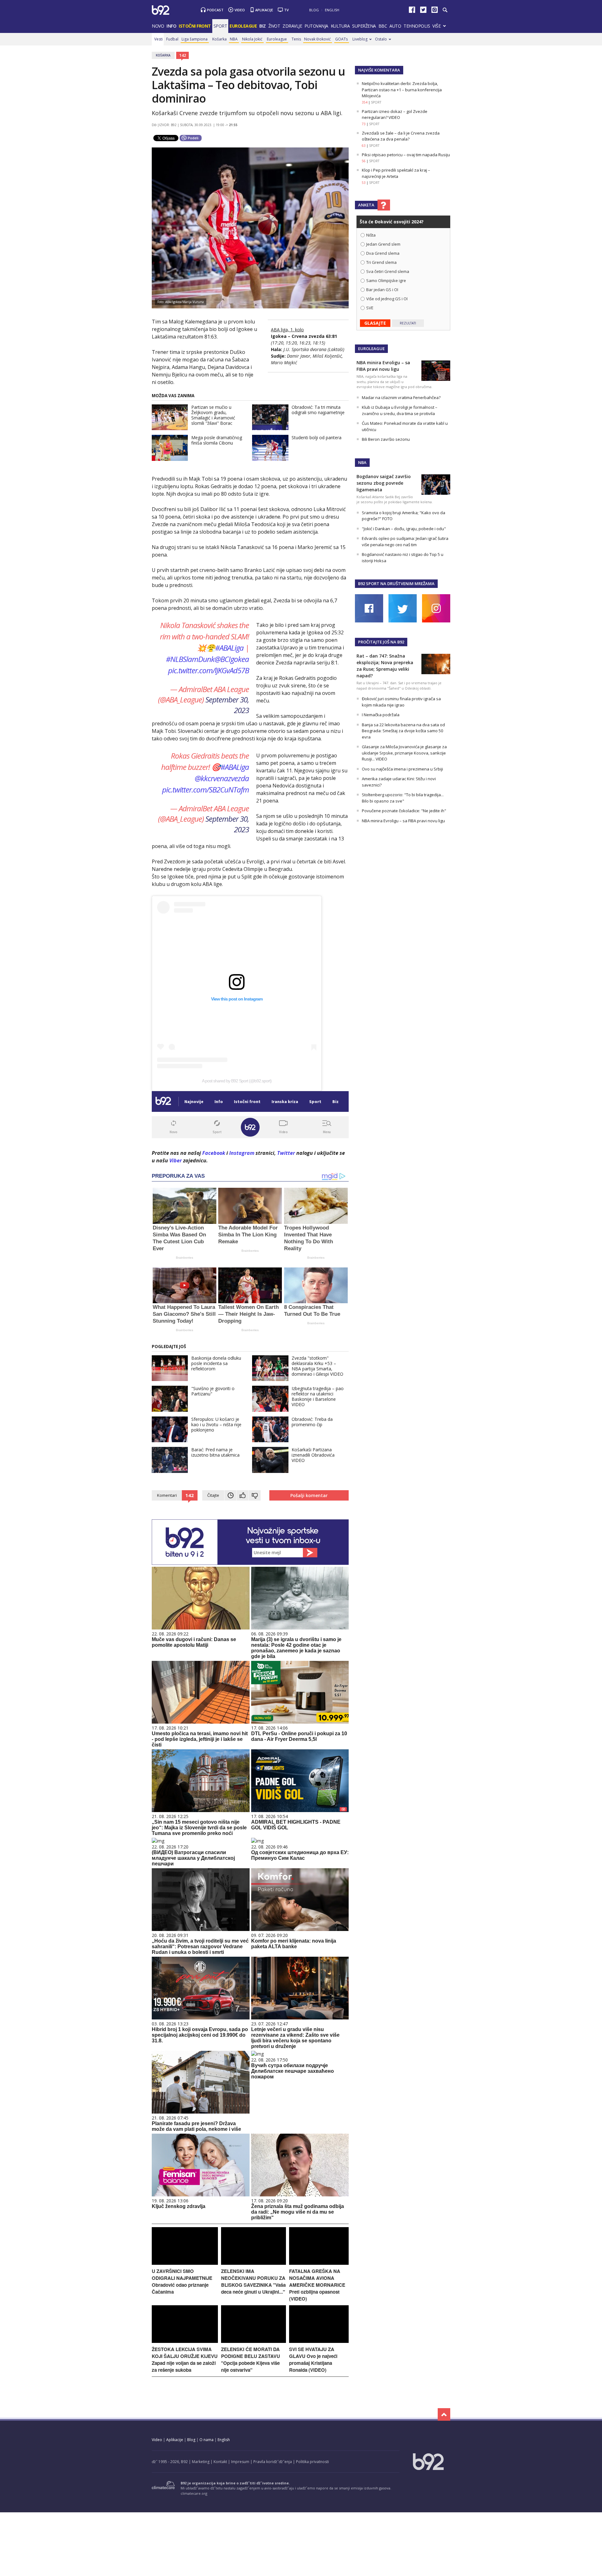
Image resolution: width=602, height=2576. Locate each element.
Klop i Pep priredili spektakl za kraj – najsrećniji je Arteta (396, 173)
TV (286, 10)
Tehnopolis (417, 26)
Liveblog (360, 39)
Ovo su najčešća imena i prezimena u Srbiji (402, 769)
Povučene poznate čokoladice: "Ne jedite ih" (404, 811)
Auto (395, 26)
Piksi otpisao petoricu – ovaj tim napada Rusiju (406, 155)
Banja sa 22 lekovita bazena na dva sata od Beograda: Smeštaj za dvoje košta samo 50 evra (403, 731)
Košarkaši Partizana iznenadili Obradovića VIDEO (313, 1455)
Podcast (215, 10)
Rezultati (408, 323)
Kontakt (220, 2462)
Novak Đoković (317, 39)
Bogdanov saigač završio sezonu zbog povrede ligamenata (384, 483)
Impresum (240, 2462)
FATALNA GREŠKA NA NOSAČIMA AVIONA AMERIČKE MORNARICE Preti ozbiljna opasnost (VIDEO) (317, 2285)
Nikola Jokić (252, 39)
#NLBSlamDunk (190, 659)
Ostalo (381, 39)
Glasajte (375, 323)
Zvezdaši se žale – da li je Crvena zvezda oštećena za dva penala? (401, 136)
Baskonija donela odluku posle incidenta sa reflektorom (216, 1363)
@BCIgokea (232, 659)
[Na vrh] (444, 2414)
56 (364, 161)
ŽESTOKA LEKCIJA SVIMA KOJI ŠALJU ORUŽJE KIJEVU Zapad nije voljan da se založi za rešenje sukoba (185, 2360)
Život (274, 26)
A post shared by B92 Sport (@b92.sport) (237, 1081)
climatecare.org (194, 2493)
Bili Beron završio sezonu (386, 439)
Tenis (296, 39)
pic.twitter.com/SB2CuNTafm (206, 789)
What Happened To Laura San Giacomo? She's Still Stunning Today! (184, 1314)
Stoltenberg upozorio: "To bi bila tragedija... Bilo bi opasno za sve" (403, 798)
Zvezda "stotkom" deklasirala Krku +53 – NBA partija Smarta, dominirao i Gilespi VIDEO (317, 1366)
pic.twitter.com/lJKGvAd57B (209, 670)
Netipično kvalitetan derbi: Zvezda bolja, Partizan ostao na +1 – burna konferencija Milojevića (402, 90)
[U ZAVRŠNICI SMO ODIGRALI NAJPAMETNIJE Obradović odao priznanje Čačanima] (185, 2263)
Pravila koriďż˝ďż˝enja (273, 2462)
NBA (234, 39)
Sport (220, 26)
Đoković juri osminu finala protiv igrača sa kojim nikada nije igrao (401, 702)
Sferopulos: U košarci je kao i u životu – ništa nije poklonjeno (216, 1424)
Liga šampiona (195, 39)
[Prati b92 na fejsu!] (412, 11)
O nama (206, 2440)
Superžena (364, 26)
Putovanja (316, 26)
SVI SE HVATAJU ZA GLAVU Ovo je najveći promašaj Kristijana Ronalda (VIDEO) (313, 2360)
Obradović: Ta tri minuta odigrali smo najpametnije (318, 410)
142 (183, 55)
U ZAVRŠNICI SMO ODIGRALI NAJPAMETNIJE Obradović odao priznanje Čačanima (182, 2281)
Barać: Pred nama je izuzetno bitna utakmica (215, 1452)
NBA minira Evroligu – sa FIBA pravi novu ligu (403, 821)
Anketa (366, 205)
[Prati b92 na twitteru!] (423, 11)
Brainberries (185, 1258)
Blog (314, 10)
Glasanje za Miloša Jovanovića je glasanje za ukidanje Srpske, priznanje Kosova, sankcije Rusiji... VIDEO (404, 753)
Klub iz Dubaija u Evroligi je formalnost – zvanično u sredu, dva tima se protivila (400, 410)
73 (364, 124)
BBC (383, 26)
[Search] (445, 10)
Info (171, 26)
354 (365, 102)
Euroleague (277, 39)
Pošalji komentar (309, 1495)
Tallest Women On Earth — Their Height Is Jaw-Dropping (248, 1314)
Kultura (340, 26)
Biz (263, 26)
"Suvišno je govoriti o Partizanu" (213, 1391)
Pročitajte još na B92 (381, 642)
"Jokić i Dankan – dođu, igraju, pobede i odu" (404, 529)
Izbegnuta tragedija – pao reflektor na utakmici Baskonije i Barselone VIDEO (318, 1396)
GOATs (341, 39)
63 (364, 146)
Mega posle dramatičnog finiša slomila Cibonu (217, 440)
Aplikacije (264, 10)
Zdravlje (292, 26)
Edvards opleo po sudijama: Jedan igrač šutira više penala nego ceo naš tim (405, 541)
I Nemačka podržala (381, 715)
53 (364, 183)
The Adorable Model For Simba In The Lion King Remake (248, 1235)
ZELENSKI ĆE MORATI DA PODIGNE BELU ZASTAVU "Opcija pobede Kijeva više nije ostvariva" (251, 2360)
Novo (158, 26)
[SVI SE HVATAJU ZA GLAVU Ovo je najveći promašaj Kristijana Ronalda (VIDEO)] (319, 2341)
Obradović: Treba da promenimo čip (312, 1422)
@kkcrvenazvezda (222, 778)
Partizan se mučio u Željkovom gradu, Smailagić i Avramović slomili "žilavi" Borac (213, 415)
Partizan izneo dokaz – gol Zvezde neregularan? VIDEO (395, 115)
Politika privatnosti (312, 2462)
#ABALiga (229, 648)
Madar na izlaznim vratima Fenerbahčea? (401, 397)
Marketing (201, 2462)
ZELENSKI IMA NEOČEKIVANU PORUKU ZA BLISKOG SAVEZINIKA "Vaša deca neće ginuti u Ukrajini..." (253, 2281)
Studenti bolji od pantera (317, 437)
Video (240, 10)
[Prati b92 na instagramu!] (435, 11)
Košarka (219, 39)
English (332, 10)
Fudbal (172, 39)
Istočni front (195, 26)
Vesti (158, 39)
